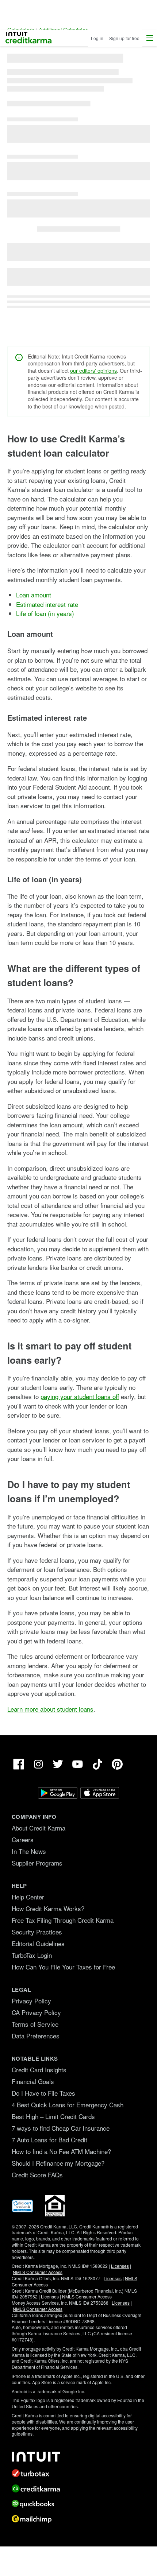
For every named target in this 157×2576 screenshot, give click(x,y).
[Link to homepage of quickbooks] (78, 2504)
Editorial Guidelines (38, 1943)
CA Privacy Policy (36, 2012)
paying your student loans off (80, 1396)
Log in (97, 38)
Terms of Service (35, 2024)
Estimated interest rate (47, 604)
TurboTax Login (32, 1955)
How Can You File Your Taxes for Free (63, 1967)
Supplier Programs (37, 1863)
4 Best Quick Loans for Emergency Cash (68, 2105)
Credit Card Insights (39, 2070)
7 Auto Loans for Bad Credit (49, 2140)
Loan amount (34, 595)
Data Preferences (36, 2036)
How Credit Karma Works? (48, 1908)
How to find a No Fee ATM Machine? (61, 2151)
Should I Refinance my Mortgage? (58, 2163)
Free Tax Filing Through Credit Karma (63, 1920)
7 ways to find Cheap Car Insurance (61, 2128)
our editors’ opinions (93, 371)
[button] (150, 38)
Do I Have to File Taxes (43, 2093)
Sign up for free (124, 38)
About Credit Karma (39, 1828)
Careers (23, 1839)
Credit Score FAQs (37, 2175)
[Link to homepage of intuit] (78, 2457)
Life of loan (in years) (45, 613)
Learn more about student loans (50, 1709)
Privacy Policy (31, 2001)
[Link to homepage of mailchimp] (78, 2519)
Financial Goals (33, 2081)
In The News (29, 1851)
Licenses (120, 2266)
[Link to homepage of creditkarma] (78, 2488)
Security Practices (37, 1932)
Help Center (28, 1897)
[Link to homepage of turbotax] (78, 2473)
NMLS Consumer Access (38, 2272)
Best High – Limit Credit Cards (53, 2116)
